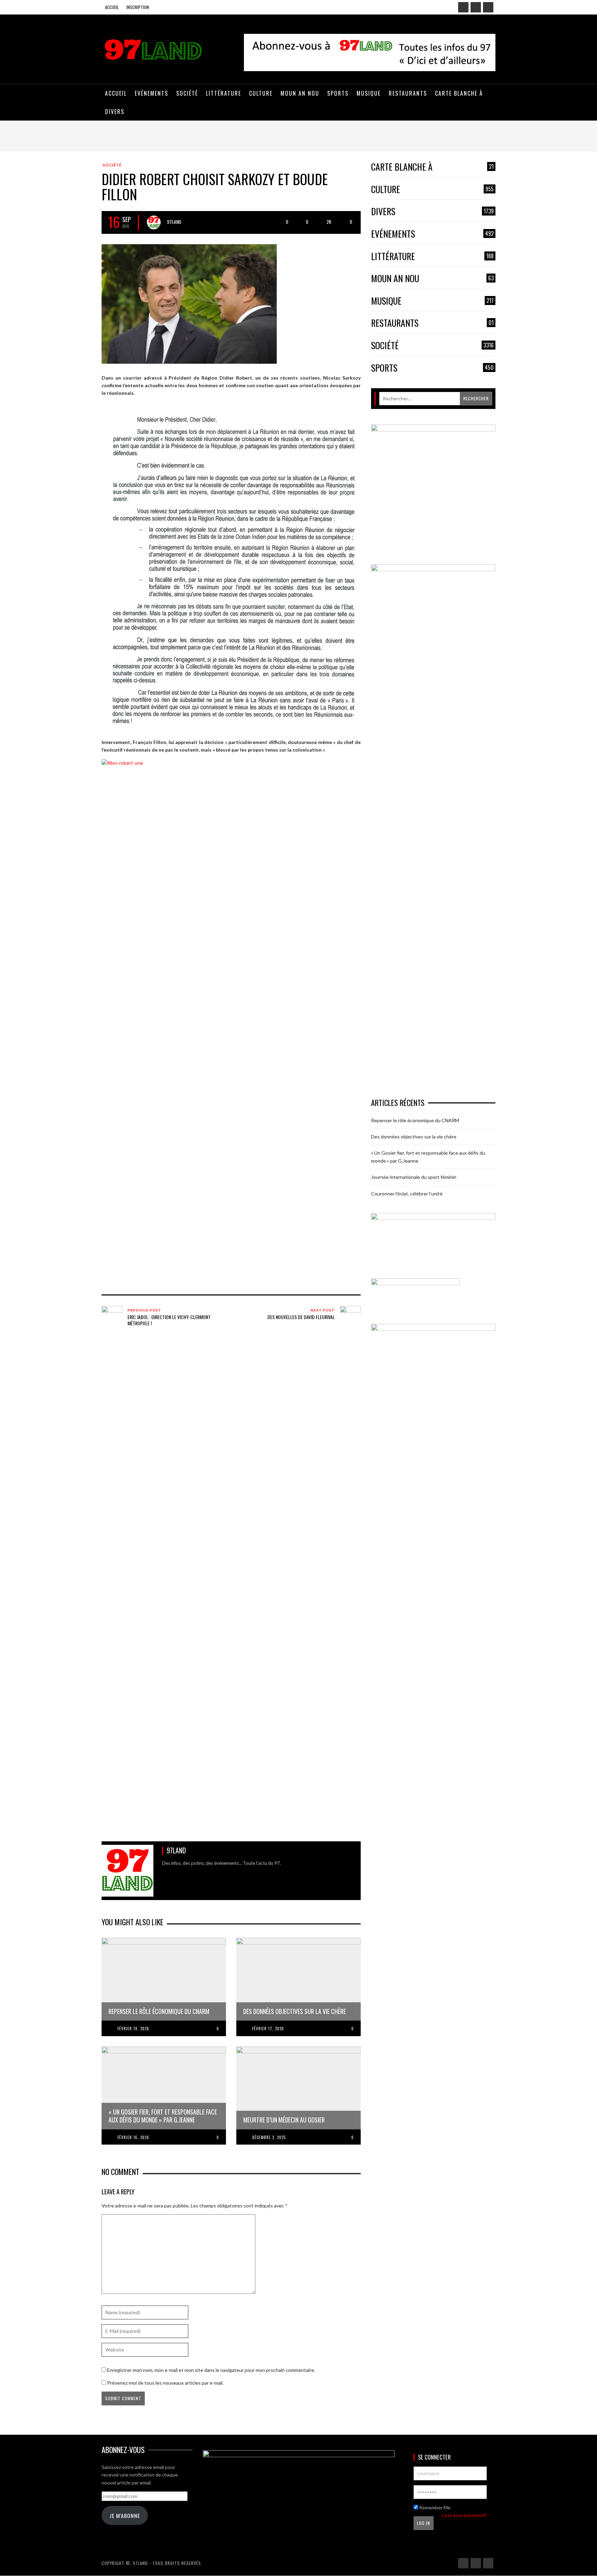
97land (174, 222)
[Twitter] (488, 7)
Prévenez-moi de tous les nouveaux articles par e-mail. (165, 2383)
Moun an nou (432, 279)
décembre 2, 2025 (269, 2137)
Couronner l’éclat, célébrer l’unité (407, 1194)
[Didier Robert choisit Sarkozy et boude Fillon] (189, 303)
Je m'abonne (125, 2516)
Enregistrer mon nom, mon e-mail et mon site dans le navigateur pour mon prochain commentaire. (211, 2370)
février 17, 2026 (268, 2029)
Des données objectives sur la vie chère (414, 1137)
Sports (432, 368)
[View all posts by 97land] (154, 222)
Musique (432, 301)
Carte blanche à (432, 167)
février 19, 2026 (133, 2029)
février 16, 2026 (133, 2137)
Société (112, 165)
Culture (432, 189)
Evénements (432, 234)
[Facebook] (463, 7)
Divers (432, 212)
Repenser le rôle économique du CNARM (415, 1120)
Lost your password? (465, 2515)
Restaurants (432, 323)
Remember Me (434, 2507)
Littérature (432, 256)
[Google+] (476, 7)
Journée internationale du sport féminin (414, 1177)
